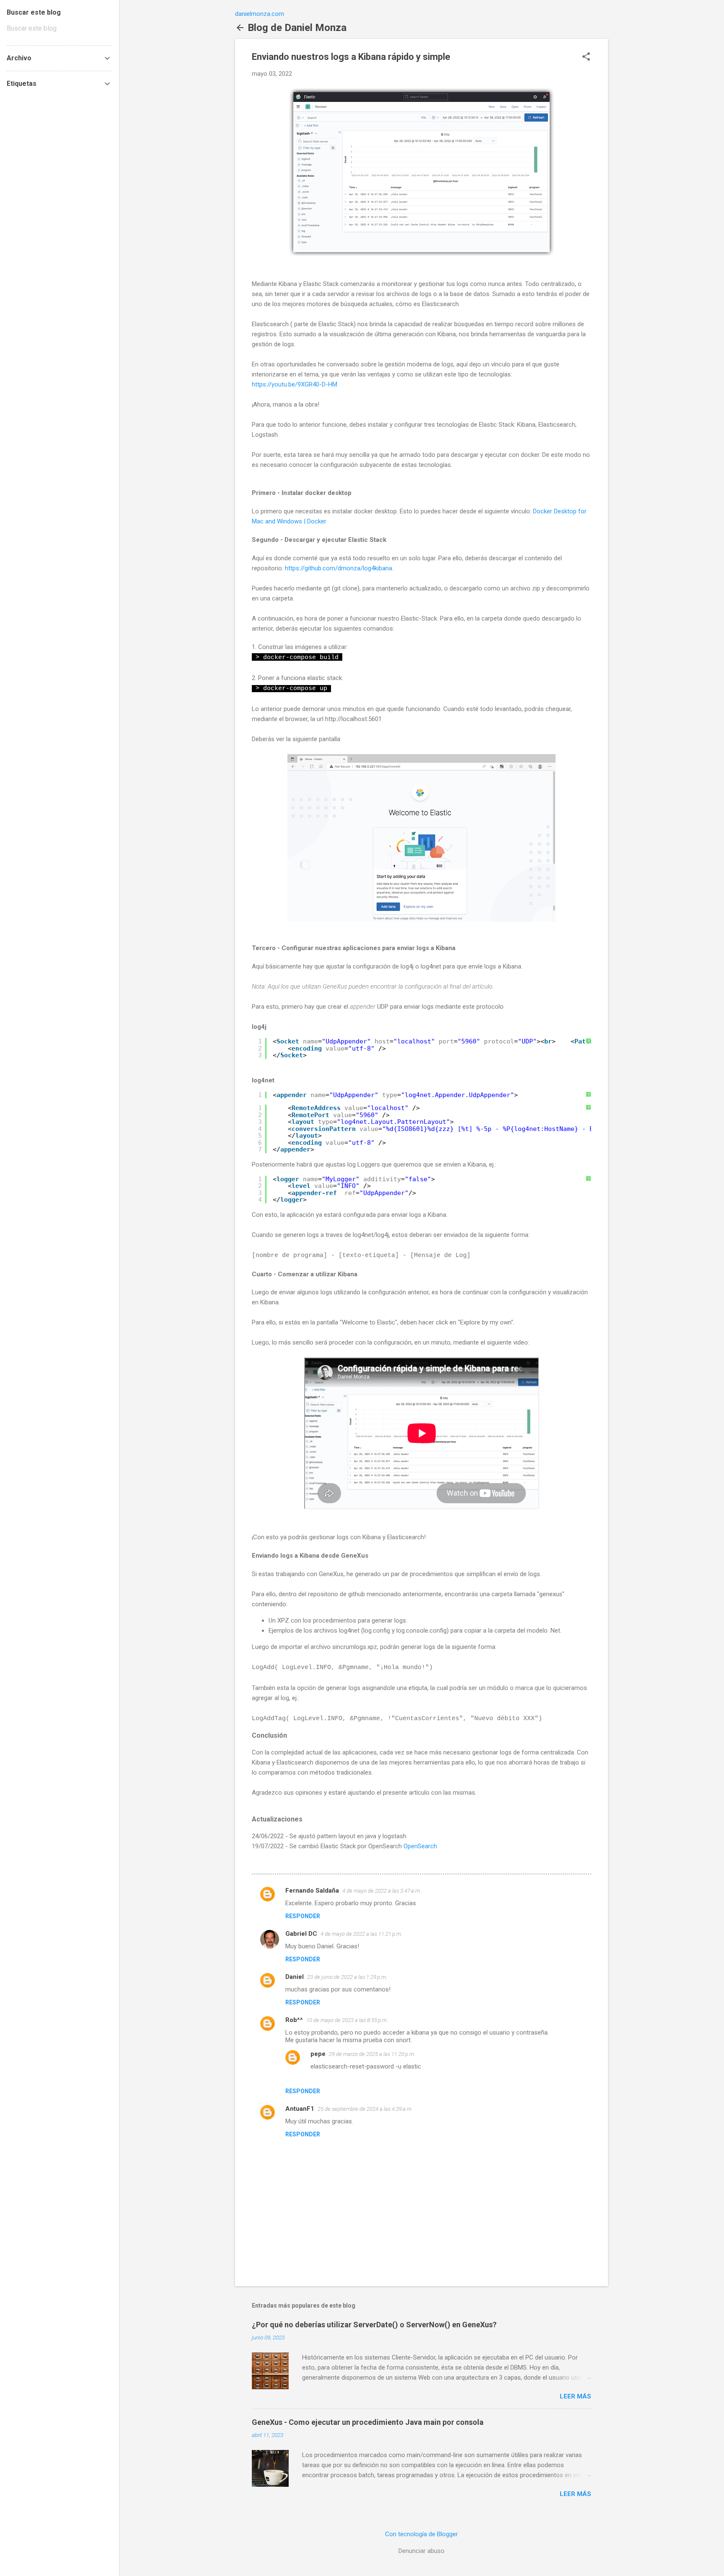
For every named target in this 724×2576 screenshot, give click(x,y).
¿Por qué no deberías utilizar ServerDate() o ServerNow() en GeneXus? (374, 2325)
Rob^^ (294, 2020)
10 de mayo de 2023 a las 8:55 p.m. (347, 2020)
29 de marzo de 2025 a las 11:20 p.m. (372, 2054)
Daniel (295, 1977)
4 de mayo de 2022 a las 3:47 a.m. (382, 1891)
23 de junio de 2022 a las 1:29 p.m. (347, 1977)
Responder (303, 1916)
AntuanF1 (300, 2109)
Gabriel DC (301, 1934)
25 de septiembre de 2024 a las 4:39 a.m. (365, 2109)
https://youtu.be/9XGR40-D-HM (295, 384)
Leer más (575, 2396)
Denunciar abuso (421, 2551)
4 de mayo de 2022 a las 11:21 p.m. (361, 1934)
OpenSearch (420, 1846)
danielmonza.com (260, 14)
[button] (586, 57)
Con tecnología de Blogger (421, 2534)
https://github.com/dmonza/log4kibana (339, 568)
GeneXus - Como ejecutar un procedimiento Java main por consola (368, 2422)
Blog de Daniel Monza (297, 28)
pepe (318, 2054)
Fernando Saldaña (312, 1891)
